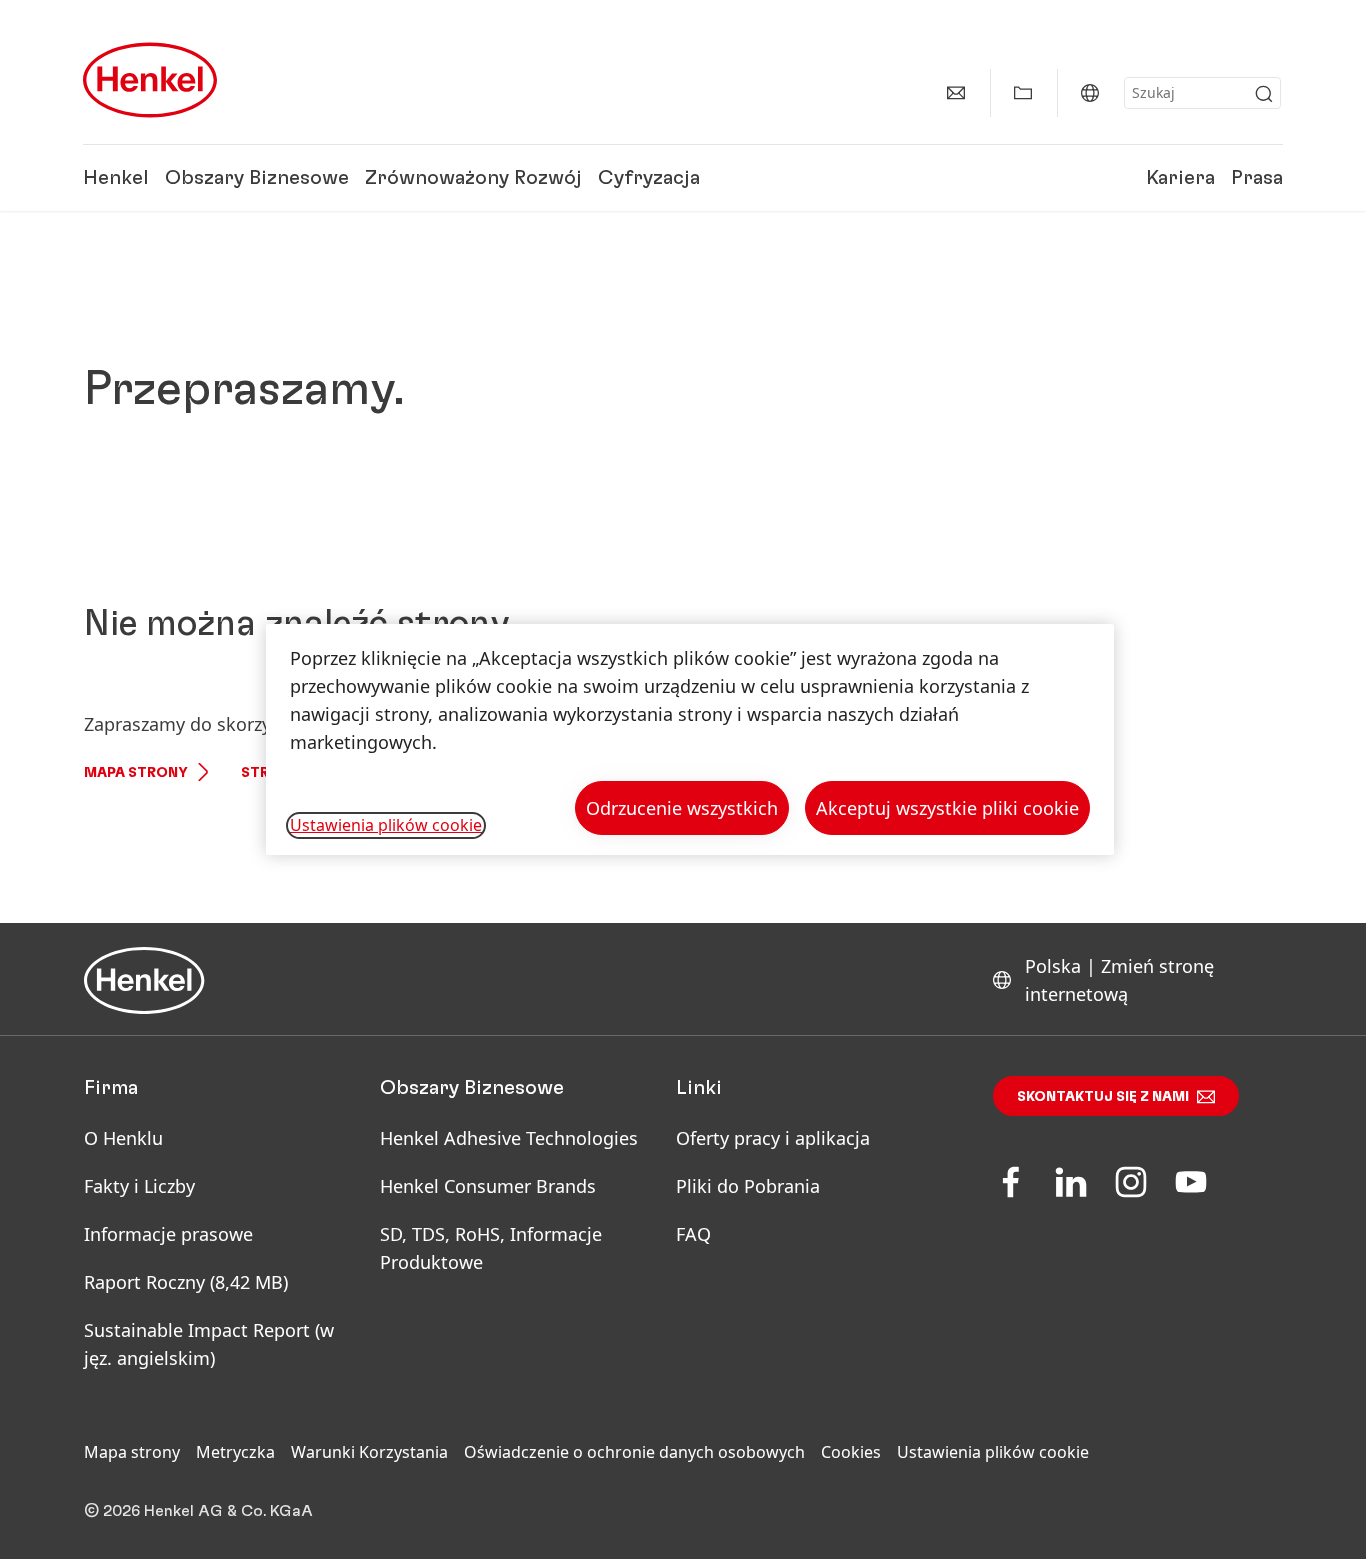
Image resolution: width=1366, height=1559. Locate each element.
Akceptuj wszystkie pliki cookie (947, 808)
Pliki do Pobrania (748, 1186)
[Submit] (1264, 94)
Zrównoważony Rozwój (473, 178)
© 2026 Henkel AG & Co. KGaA (198, 1511)
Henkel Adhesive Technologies (509, 1138)
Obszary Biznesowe (257, 178)
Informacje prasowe (168, 1234)
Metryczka (235, 1452)
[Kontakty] (956, 93)
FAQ (693, 1234)
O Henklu (123, 1138)
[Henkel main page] (150, 80)
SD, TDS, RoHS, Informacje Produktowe (491, 1248)
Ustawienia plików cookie (993, 1452)
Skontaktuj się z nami (1103, 1097)
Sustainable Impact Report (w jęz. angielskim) (209, 1344)
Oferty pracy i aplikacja (773, 1138)
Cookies (851, 1452)
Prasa (1257, 178)
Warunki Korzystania (369, 1452)
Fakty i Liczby (139, 1186)
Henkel (116, 178)
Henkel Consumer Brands (488, 1186)
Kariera (1180, 178)
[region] (690, 739)
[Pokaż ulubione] (1023, 93)
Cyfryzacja (649, 178)
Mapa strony (136, 773)
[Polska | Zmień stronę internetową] (1090, 93)
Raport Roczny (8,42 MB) (186, 1282)
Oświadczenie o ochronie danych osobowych (634, 1452)
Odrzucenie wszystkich (682, 808)
